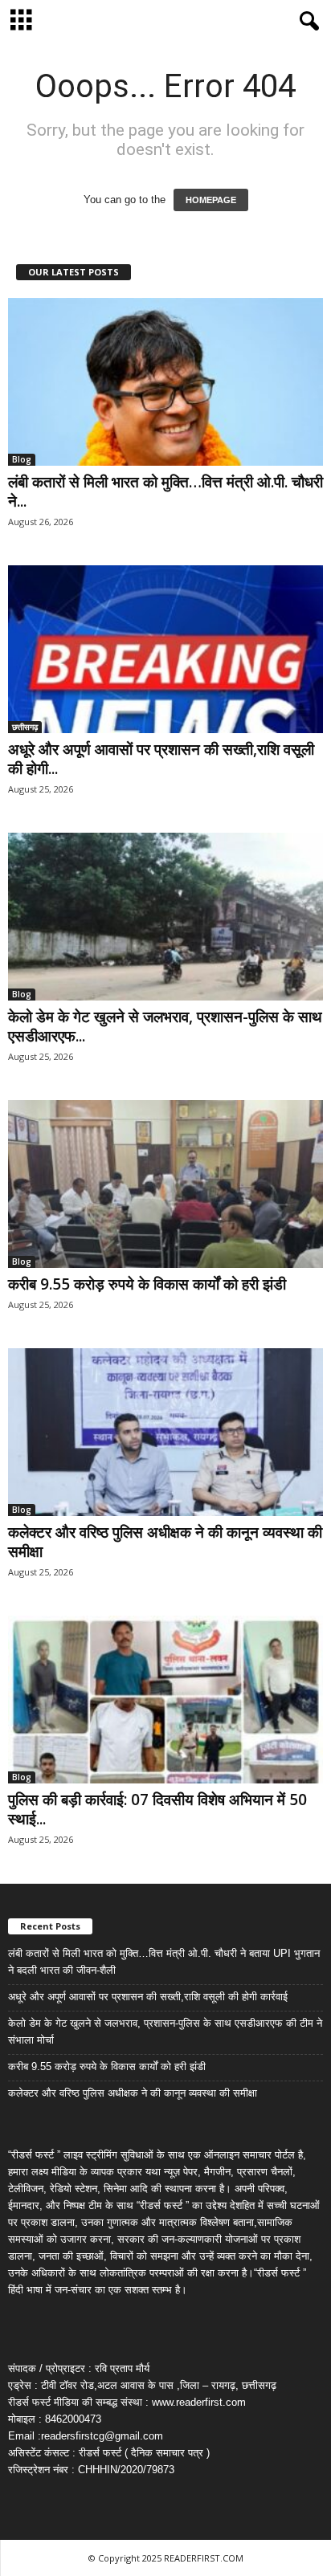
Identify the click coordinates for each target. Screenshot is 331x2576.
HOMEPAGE (211, 200)
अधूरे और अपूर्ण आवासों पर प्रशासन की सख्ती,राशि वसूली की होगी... (161, 759)
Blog (22, 459)
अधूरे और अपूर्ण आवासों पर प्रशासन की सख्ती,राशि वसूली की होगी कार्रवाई (148, 1997)
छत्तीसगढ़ (25, 727)
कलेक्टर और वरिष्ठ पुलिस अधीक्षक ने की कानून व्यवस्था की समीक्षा (165, 1542)
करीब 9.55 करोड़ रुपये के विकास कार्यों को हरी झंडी (147, 1284)
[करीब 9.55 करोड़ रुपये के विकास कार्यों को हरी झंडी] (165, 1184)
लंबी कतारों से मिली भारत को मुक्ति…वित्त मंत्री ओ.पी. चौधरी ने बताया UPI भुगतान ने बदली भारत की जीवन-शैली (164, 1962)
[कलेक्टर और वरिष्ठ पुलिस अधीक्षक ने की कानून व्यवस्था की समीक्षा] (165, 1432)
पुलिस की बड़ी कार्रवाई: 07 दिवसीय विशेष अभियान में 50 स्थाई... (157, 1809)
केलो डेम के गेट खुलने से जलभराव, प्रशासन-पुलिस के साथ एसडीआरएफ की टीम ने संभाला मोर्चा (165, 2032)
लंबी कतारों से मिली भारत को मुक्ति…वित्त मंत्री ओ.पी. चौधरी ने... (165, 491)
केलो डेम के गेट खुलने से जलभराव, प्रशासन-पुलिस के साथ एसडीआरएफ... (165, 1026)
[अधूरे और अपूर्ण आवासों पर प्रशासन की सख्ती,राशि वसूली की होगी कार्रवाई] (165, 649)
